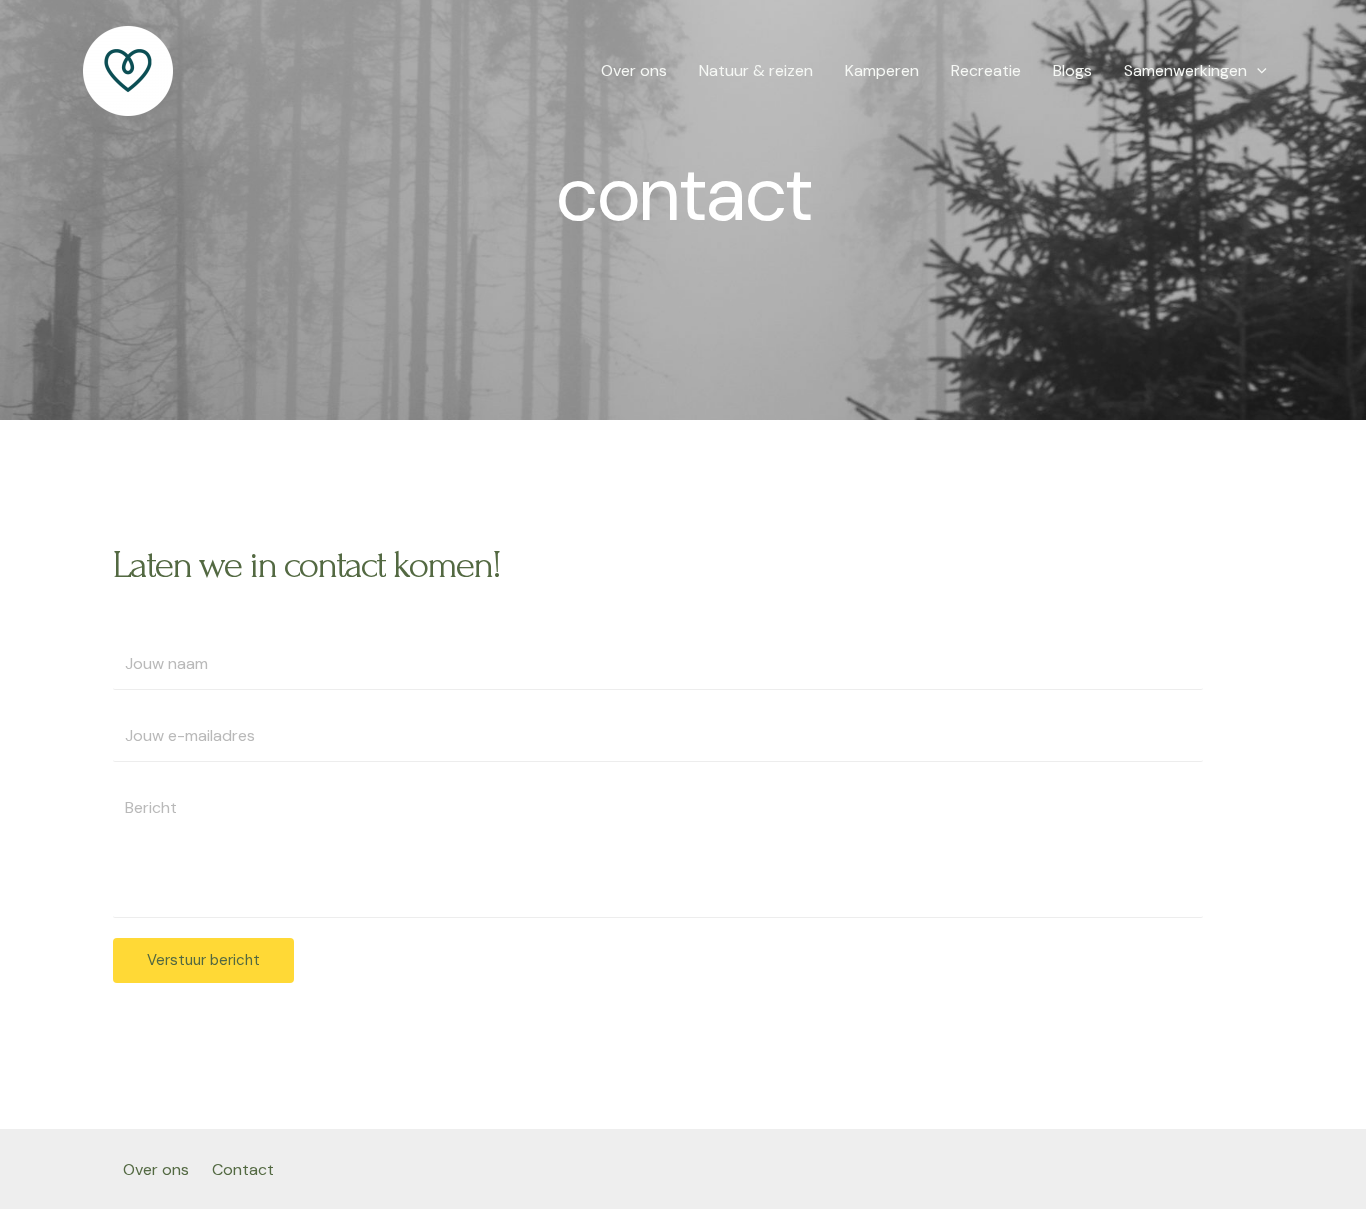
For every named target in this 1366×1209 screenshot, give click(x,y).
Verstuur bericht (203, 960)
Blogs (1072, 70)
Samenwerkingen (1185, 70)
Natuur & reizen (756, 70)
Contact (243, 1169)
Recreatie (986, 70)
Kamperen (882, 70)
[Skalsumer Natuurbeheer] (128, 69)
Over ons (634, 70)
